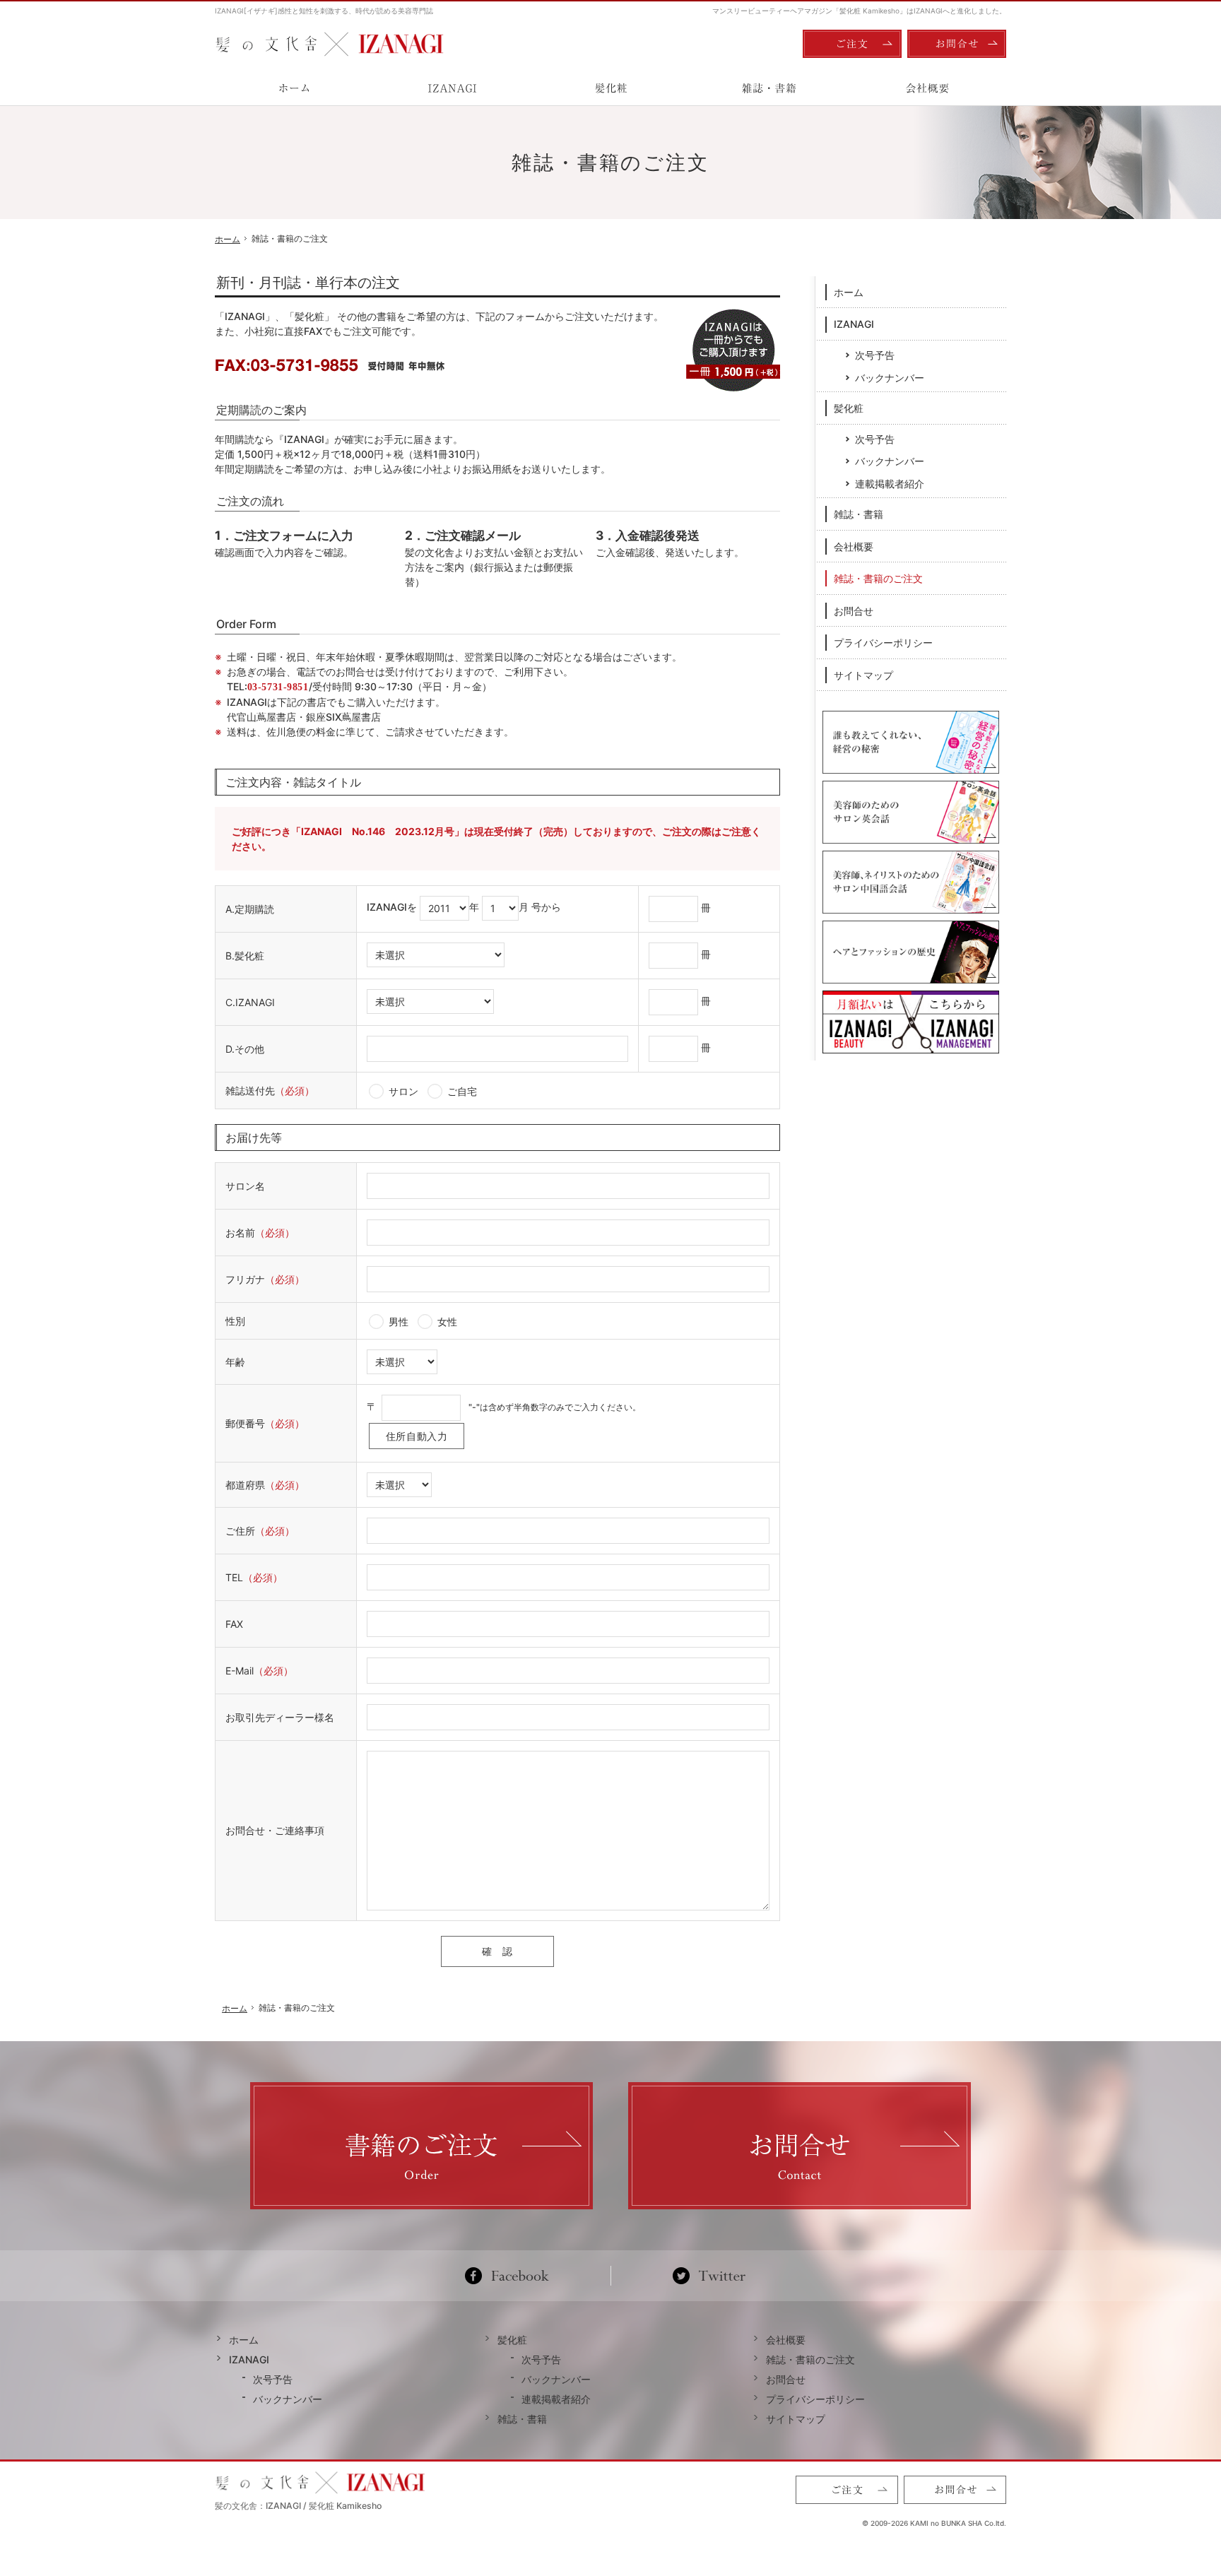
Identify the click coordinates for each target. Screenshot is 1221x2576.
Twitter (709, 2276)
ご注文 (852, 44)
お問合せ (854, 611)
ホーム (849, 292)
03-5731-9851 (278, 687)
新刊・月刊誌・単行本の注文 (308, 283)
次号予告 (875, 355)
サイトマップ (863, 675)
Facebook (513, 2276)
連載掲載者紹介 (890, 484)
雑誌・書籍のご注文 (878, 578)
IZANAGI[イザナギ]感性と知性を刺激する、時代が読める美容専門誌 (324, 11)
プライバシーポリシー (883, 643)
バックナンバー (890, 378)
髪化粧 (849, 408)
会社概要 (854, 546)
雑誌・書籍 (859, 514)
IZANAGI (854, 324)
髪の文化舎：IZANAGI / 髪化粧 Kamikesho (298, 2506)
